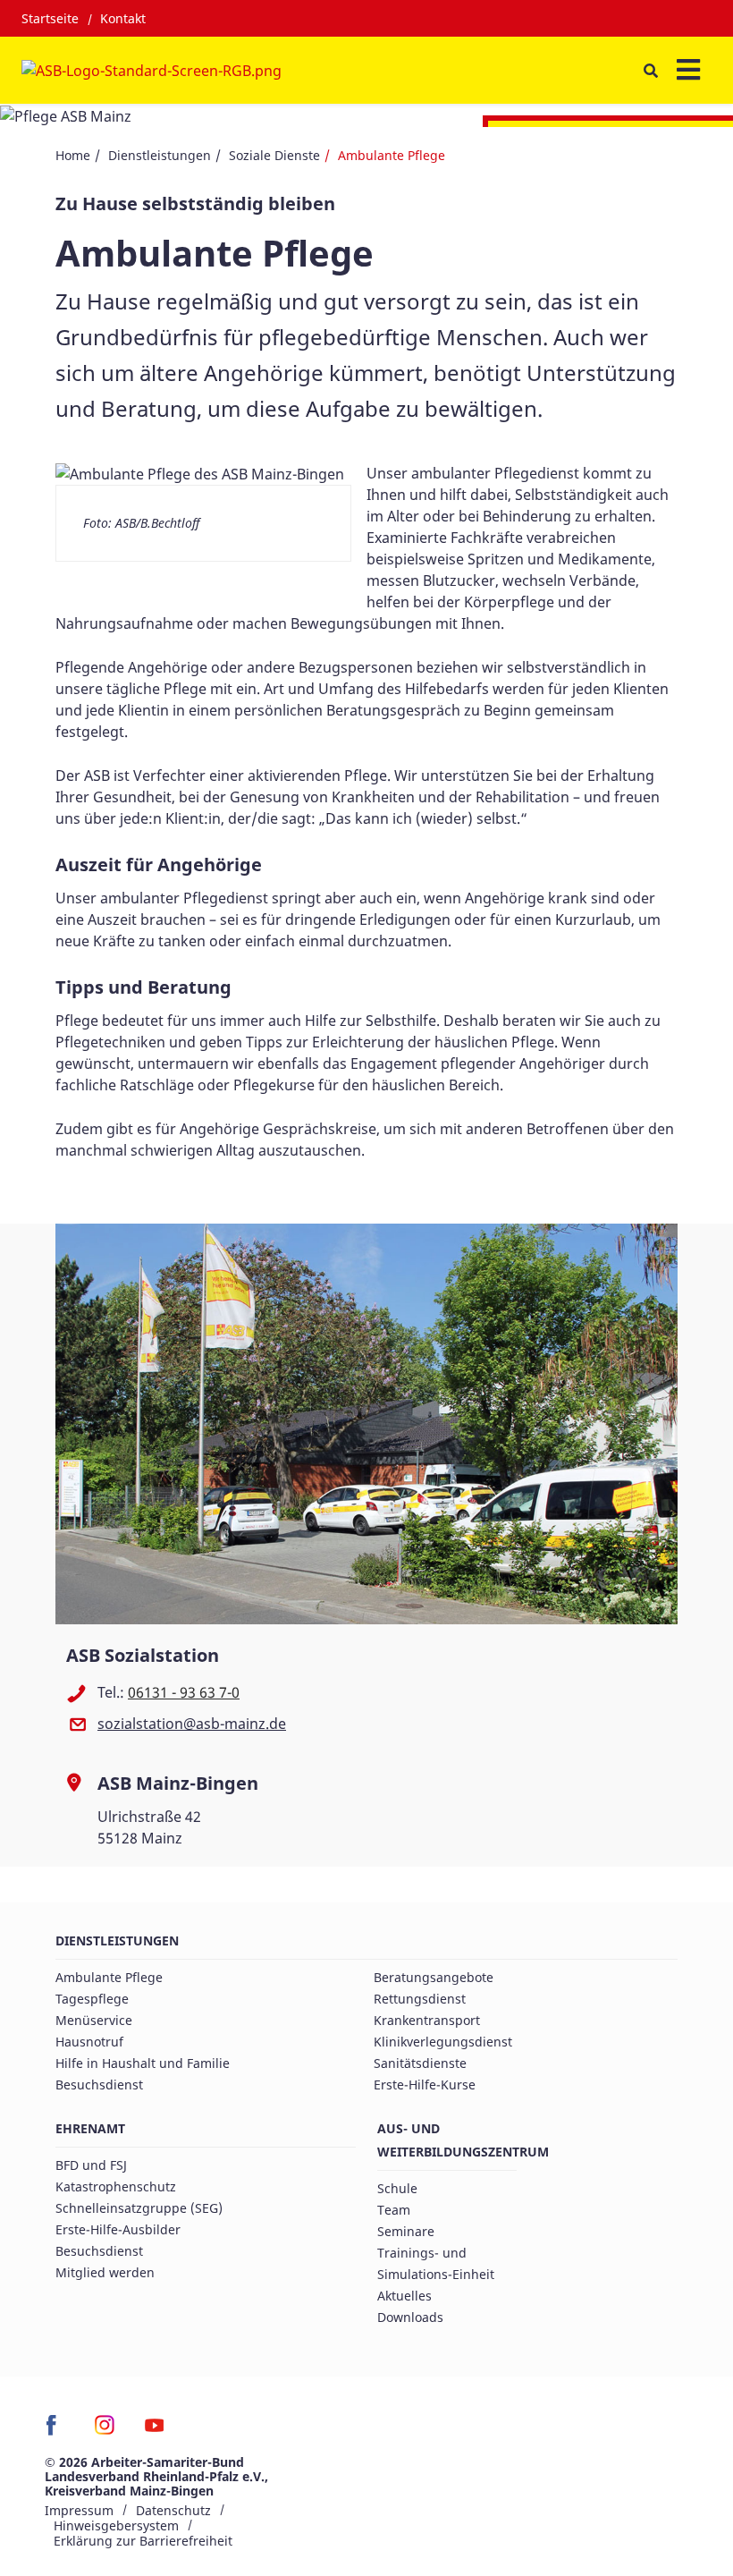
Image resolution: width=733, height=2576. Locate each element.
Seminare (406, 2231)
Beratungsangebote (434, 1977)
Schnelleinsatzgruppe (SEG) (139, 2208)
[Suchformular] (650, 70)
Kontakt (123, 18)
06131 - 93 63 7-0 (184, 1692)
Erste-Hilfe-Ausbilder (118, 2229)
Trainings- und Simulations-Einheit (436, 2263)
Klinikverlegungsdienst (443, 2042)
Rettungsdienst (420, 1999)
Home (73, 155)
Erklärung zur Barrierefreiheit (143, 2541)
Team (394, 2210)
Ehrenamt (90, 2128)
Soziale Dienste (274, 155)
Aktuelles (404, 2296)
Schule (397, 2188)
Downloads (410, 2317)
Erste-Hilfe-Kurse (425, 2085)
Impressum (79, 2510)
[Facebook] (56, 2431)
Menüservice (94, 2020)
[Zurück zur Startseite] (152, 71)
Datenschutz (173, 2510)
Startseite (50, 18)
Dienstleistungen (160, 155)
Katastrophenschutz (116, 2186)
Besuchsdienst (99, 2085)
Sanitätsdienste (420, 2063)
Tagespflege (92, 1999)
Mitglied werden (105, 2272)
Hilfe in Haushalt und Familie (143, 2063)
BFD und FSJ (91, 2165)
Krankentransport (427, 2020)
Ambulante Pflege (109, 1977)
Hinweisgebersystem (116, 2525)
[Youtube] (154, 2431)
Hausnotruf (89, 2042)
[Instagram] (105, 2431)
